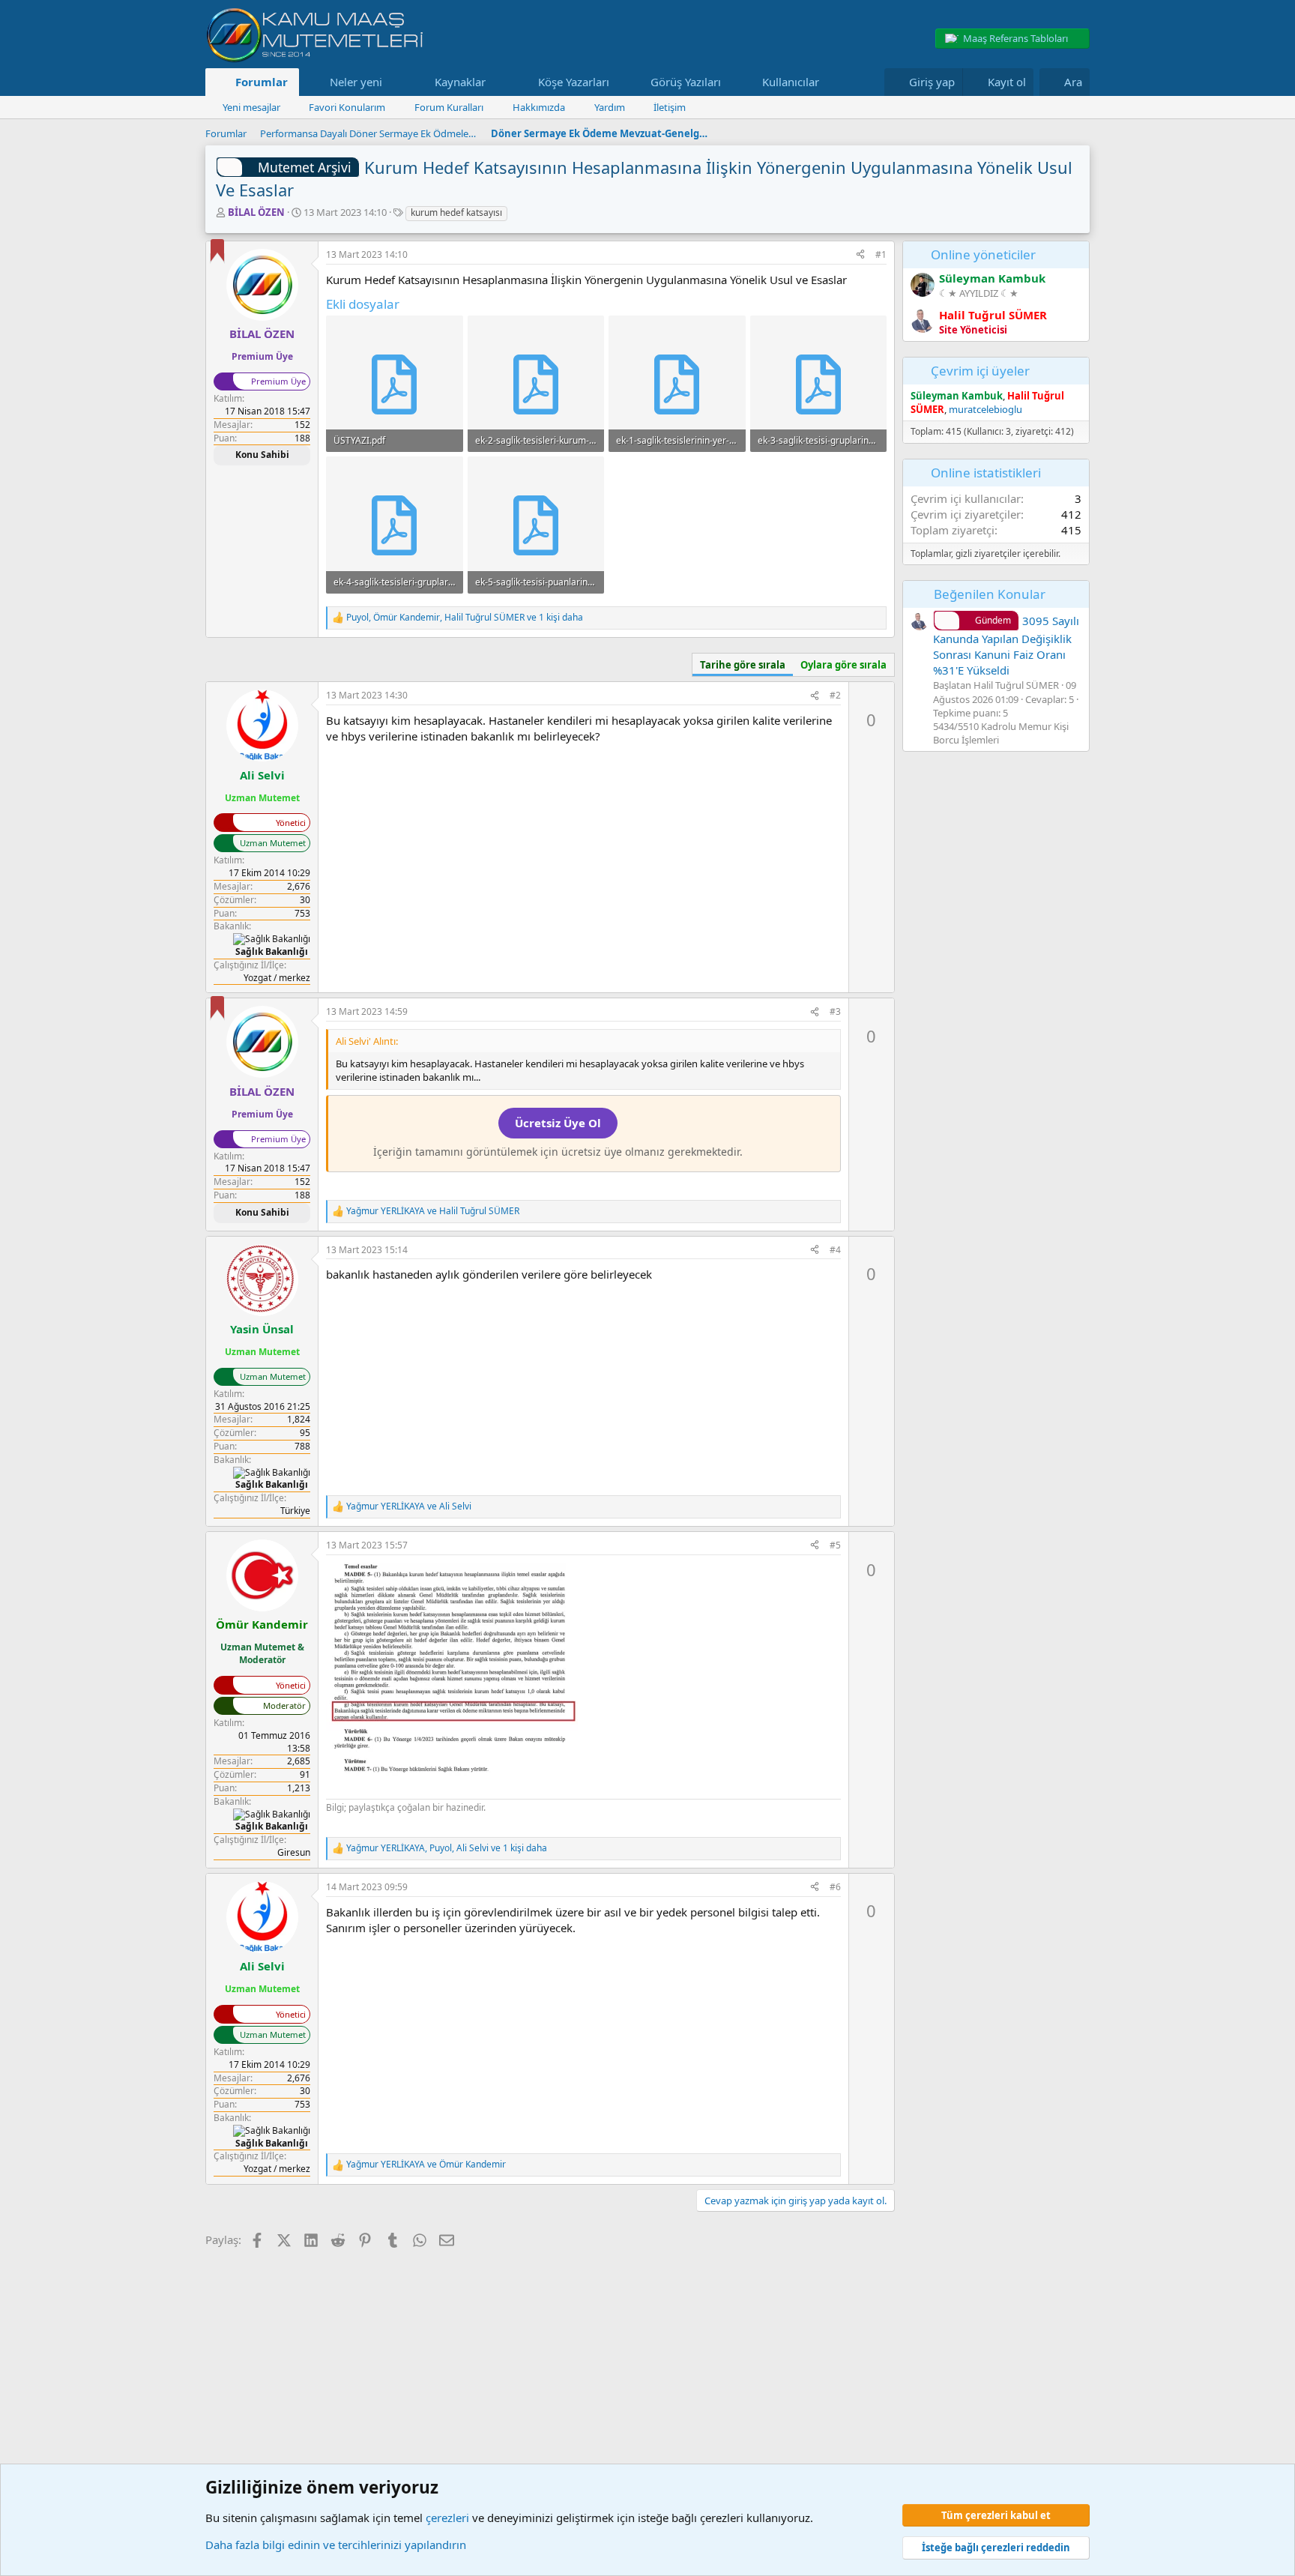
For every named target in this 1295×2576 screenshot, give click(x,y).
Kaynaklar (460, 82)
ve (433, 1211)
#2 (835, 695)
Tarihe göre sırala (743, 665)
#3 (835, 1011)
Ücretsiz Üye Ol (558, 1123)
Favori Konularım (347, 107)
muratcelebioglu (985, 409)
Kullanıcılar (791, 82)
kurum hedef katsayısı (456, 212)
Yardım (610, 107)
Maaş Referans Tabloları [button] (1015, 38)
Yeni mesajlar (251, 107)
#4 (835, 1250)
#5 (835, 1545)
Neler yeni (356, 82)
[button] (393, 82)
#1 (881, 254)
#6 (835, 1887)
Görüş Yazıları (686, 82)
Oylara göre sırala (843, 665)
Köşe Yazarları (574, 82)
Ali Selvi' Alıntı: (367, 1041)
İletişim (670, 107)
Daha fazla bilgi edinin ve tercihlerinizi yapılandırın (336, 2545)
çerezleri (447, 2518)
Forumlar (262, 82)
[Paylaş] (860, 255)
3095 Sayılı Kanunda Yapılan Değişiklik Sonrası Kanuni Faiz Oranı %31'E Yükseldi (1006, 645)
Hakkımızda (539, 107)
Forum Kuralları (449, 107)
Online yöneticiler (983, 254)
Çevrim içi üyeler (980, 371)
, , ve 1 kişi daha (465, 618)
